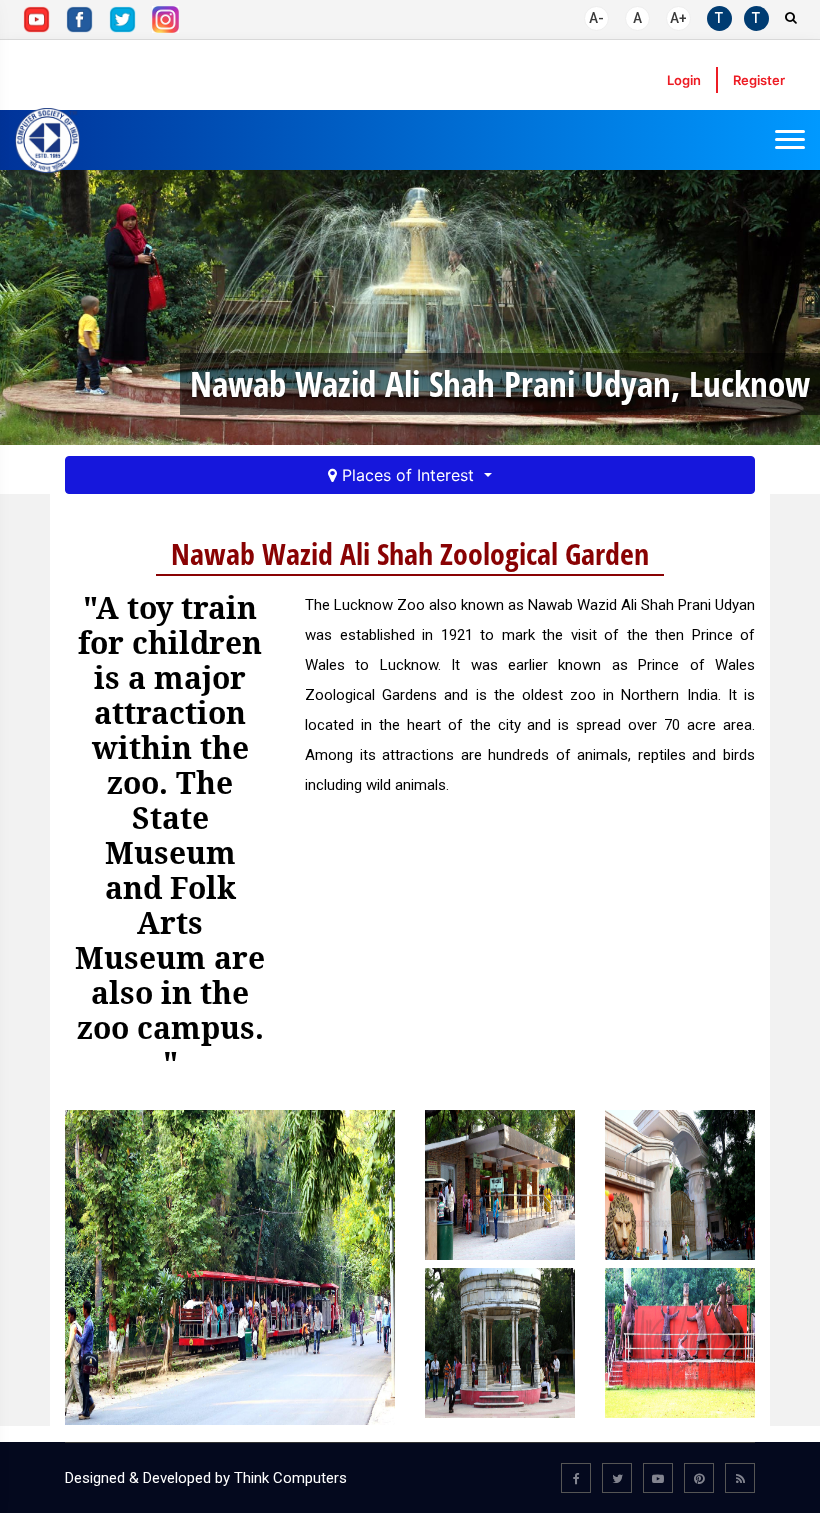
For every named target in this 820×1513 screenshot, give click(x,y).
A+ (678, 18)
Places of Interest (408, 475)
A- (596, 18)
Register (759, 80)
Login (684, 80)
